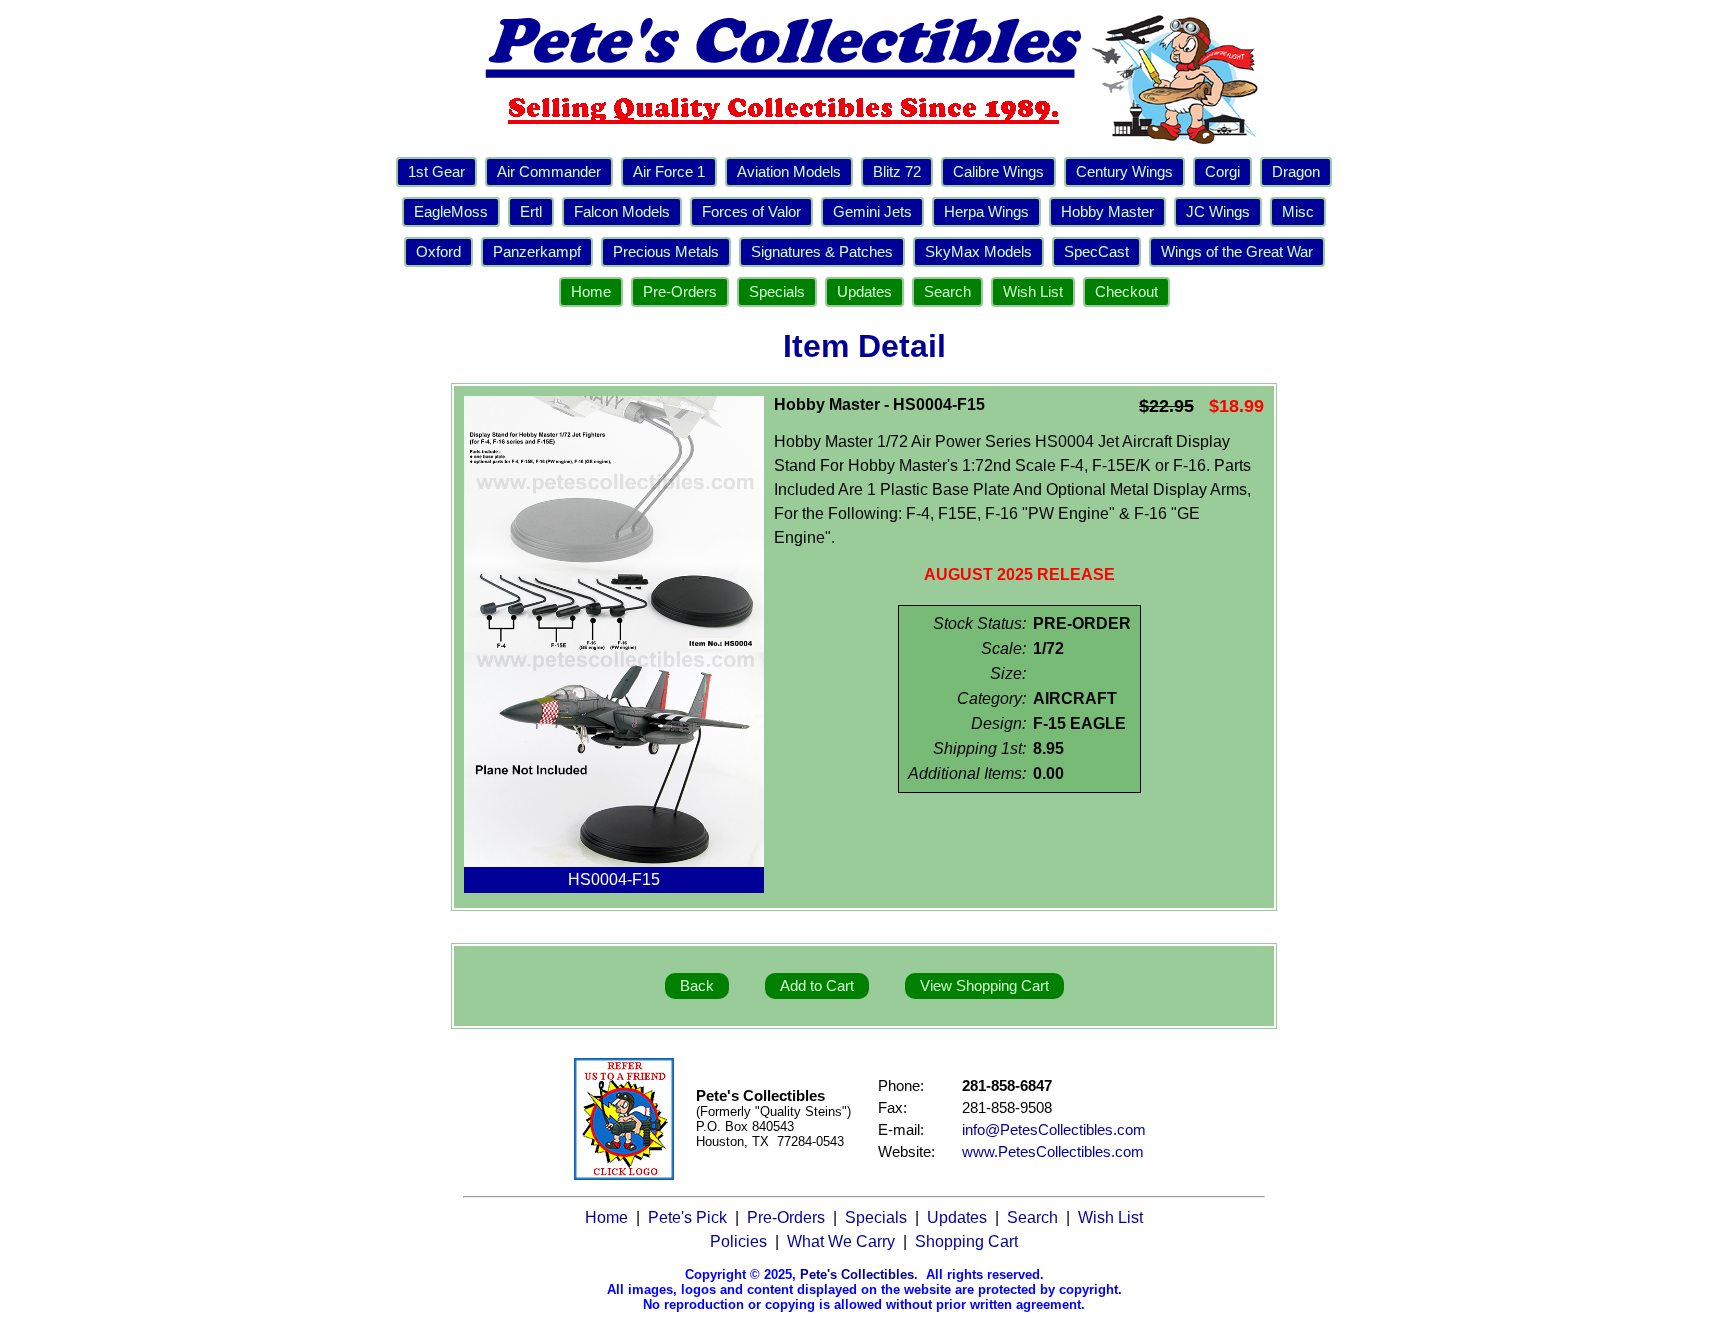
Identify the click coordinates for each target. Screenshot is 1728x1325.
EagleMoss (451, 212)
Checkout (1126, 292)
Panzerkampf (537, 252)
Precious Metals (666, 252)
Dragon (1296, 172)
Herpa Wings (986, 212)
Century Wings (1124, 172)
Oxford (438, 252)
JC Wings (1218, 212)
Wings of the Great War (1237, 252)
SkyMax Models (978, 252)
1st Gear (436, 172)
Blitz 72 (897, 172)
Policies (738, 1241)
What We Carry (841, 1241)
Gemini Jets (872, 212)
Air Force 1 (669, 172)
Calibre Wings (998, 172)
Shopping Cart (966, 1241)
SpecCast (1096, 252)
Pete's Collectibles (857, 1274)
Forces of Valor (751, 212)
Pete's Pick (687, 1217)
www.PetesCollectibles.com (1053, 1152)
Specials (777, 292)
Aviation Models (789, 172)
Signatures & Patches (822, 252)
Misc (1298, 212)
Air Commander (549, 172)
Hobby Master (1107, 212)
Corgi (1222, 172)
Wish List (1033, 292)
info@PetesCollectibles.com (1054, 1130)
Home (591, 292)
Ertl (531, 212)
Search (947, 292)
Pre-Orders (680, 292)
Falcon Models (622, 212)
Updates (864, 292)
